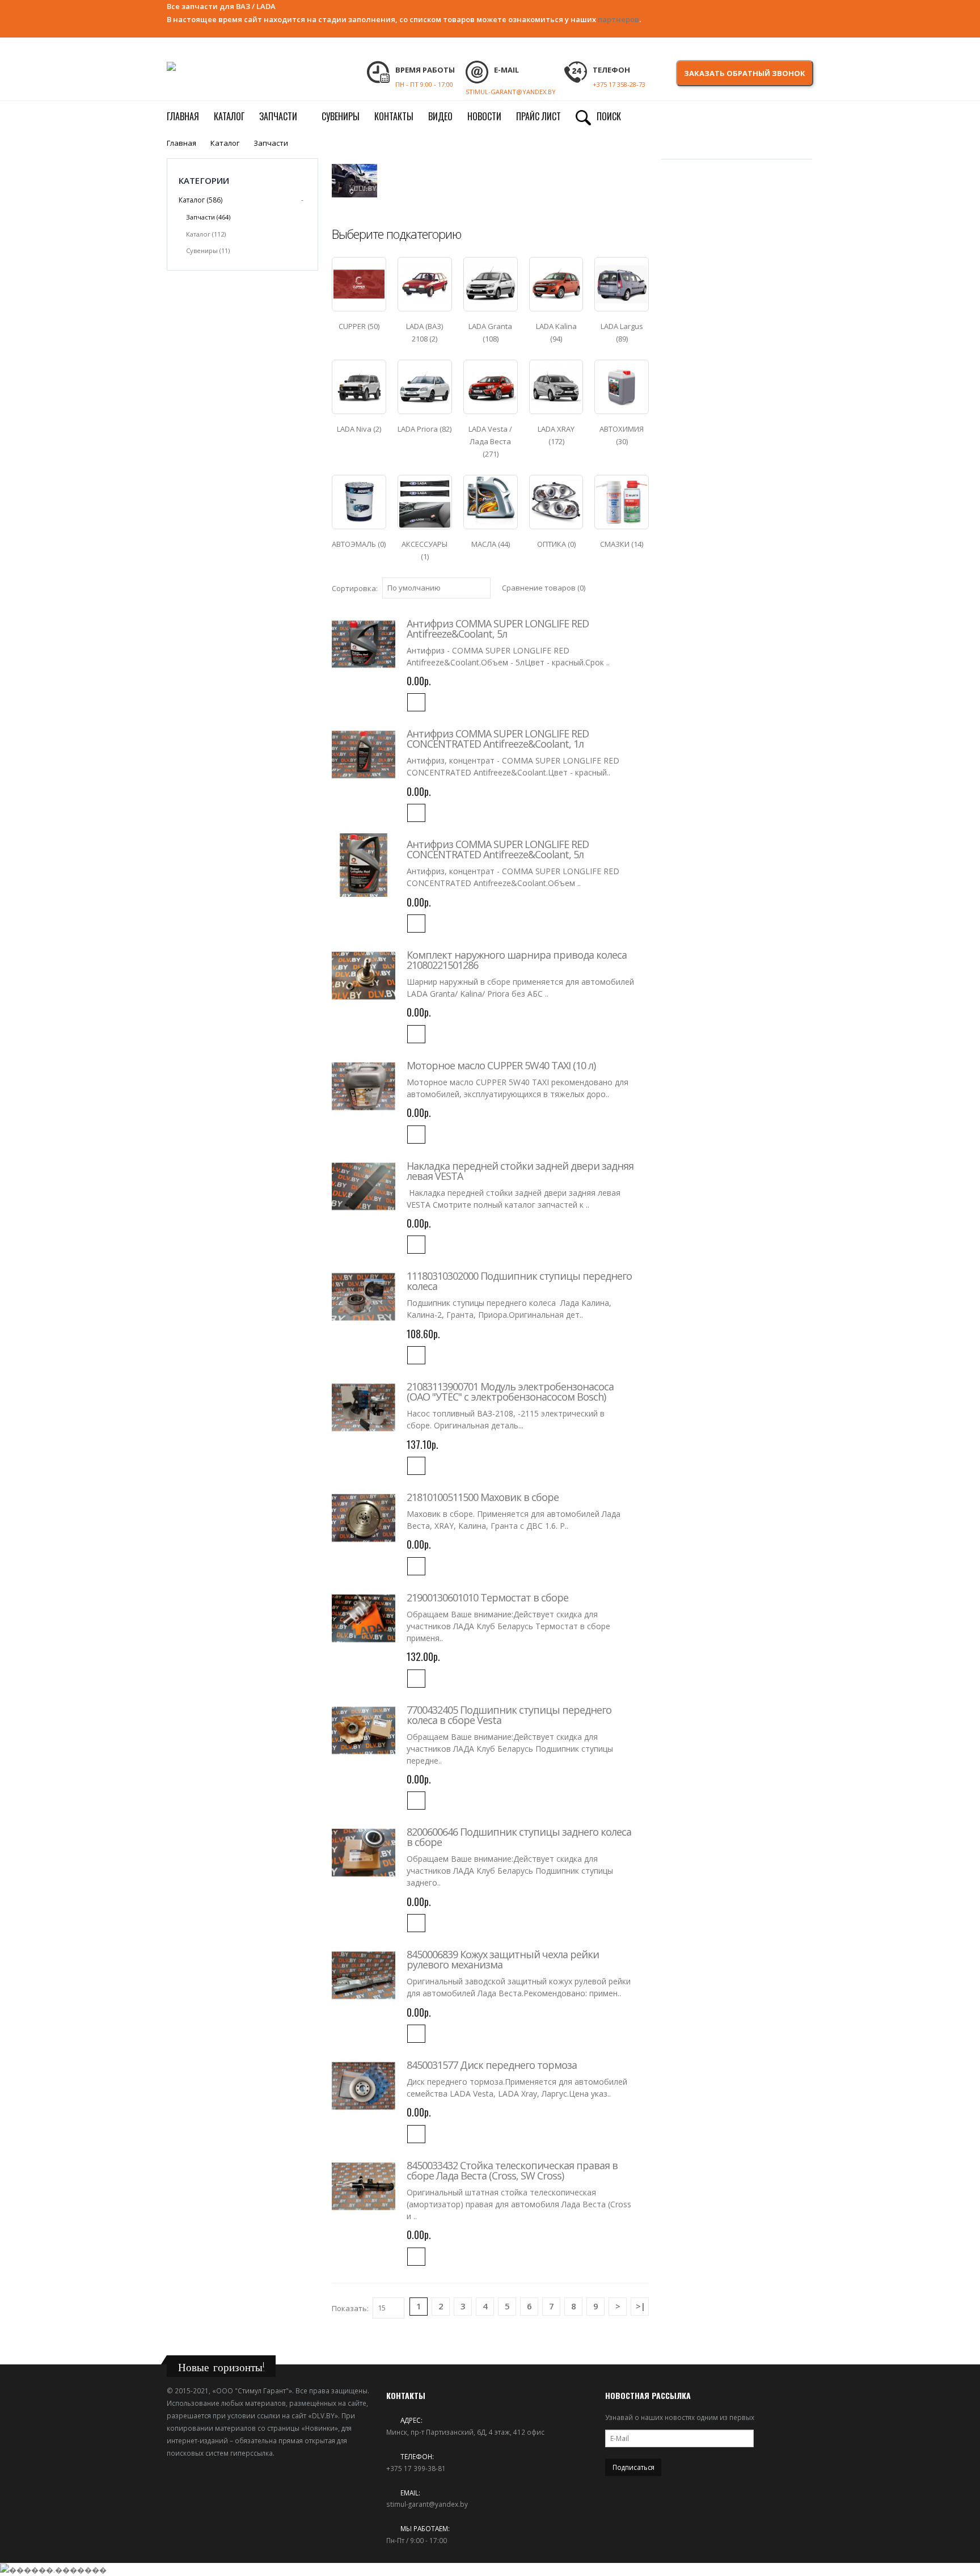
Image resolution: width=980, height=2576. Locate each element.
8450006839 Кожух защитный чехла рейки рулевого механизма (503, 1959)
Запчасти (271, 143)
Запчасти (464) (208, 217)
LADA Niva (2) (359, 429)
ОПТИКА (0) (556, 544)
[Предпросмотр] (416, 702)
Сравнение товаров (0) (544, 588)
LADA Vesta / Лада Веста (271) (490, 441)
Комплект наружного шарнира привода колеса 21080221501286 (517, 960)
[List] (644, 586)
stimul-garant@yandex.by (427, 2504)
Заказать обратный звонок (745, 73)
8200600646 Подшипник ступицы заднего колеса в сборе (519, 1837)
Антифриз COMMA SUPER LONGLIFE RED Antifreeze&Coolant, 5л (498, 629)
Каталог (225, 143)
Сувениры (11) (208, 250)
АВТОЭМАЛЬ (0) (359, 544)
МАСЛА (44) (491, 544)
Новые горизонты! (221, 2367)
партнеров (618, 19)
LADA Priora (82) (424, 429)
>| (641, 2306)
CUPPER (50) (359, 326)
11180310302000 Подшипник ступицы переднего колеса (519, 1281)
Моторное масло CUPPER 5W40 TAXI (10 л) (501, 1065)
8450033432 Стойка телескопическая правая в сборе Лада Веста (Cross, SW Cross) (512, 2170)
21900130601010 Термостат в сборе (487, 1597)
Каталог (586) (200, 200)
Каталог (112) (206, 234)
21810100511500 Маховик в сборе (483, 1497)
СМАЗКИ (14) (622, 544)
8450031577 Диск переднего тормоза (492, 2065)
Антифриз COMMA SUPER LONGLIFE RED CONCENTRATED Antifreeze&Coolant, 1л (498, 739)
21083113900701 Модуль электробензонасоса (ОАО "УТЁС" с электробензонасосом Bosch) (510, 1392)
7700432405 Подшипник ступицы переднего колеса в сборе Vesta (509, 1715)
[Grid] (633, 586)
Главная (181, 143)
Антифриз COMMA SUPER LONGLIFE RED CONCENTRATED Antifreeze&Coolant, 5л (498, 849)
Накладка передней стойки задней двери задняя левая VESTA (520, 1171)
